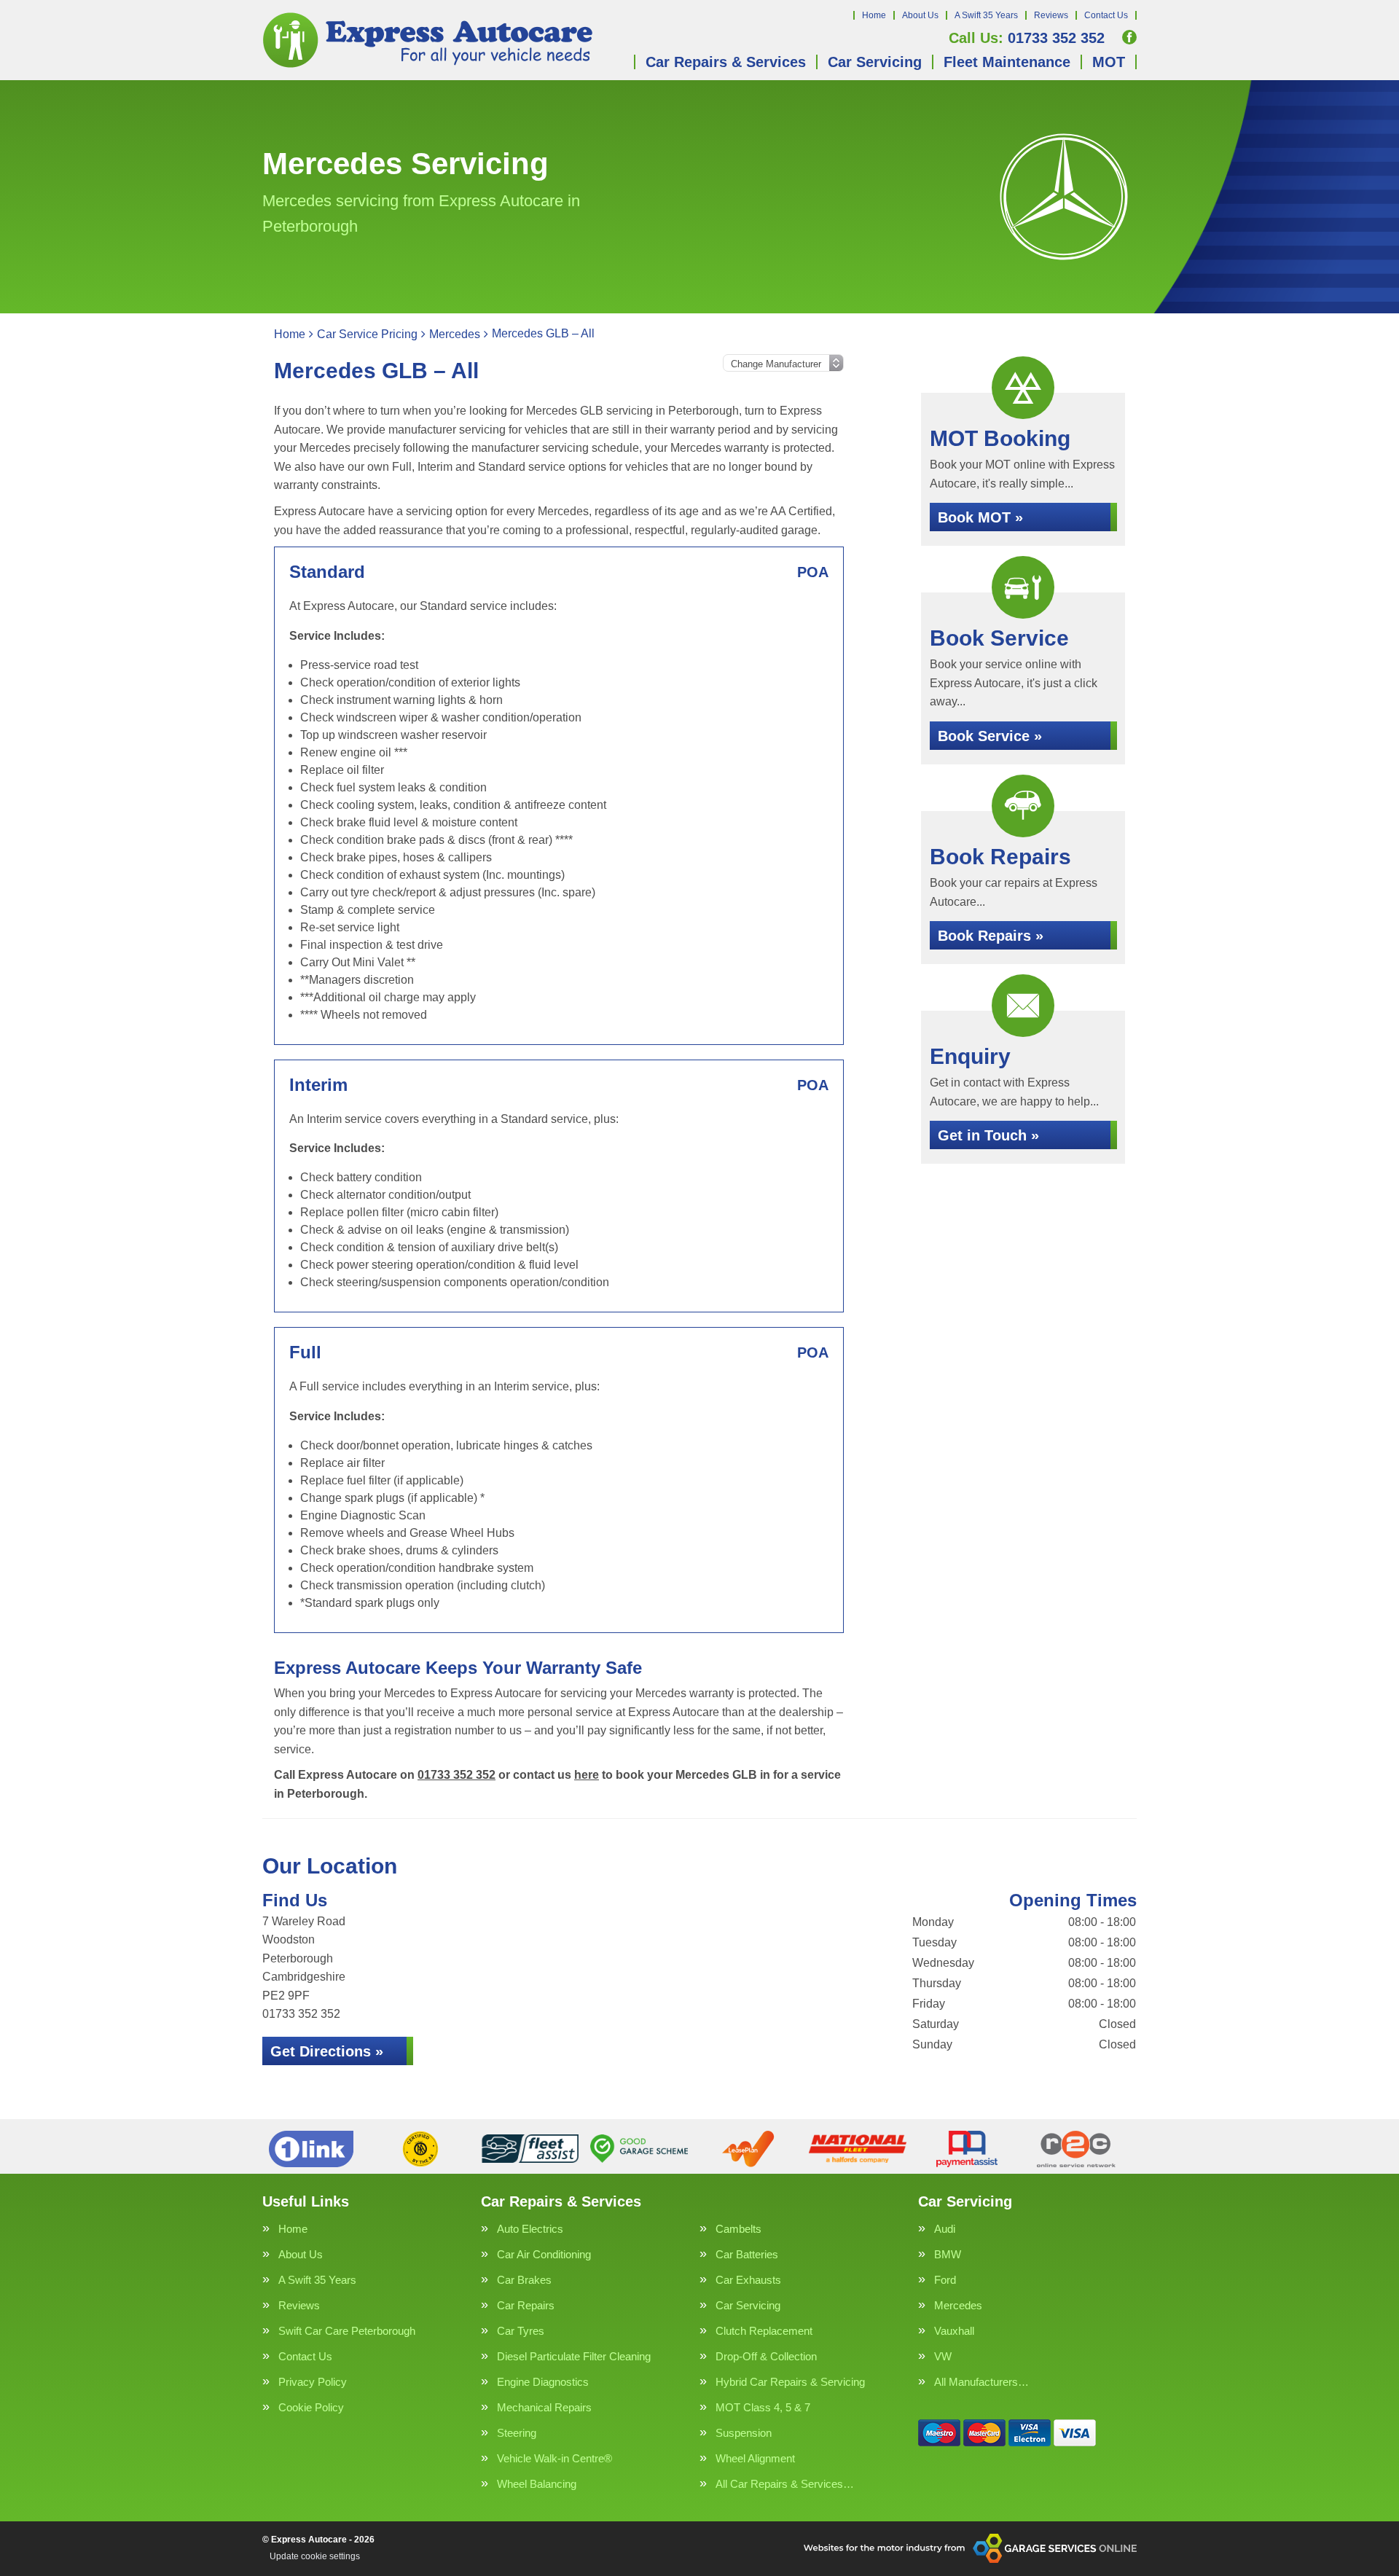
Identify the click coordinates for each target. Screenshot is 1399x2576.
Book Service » (990, 736)
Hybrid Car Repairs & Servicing (790, 2382)
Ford (945, 2280)
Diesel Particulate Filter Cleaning (574, 2356)
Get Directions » (327, 2051)
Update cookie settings (315, 2556)
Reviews (1051, 15)
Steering (517, 2433)
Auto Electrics (530, 2229)
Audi (945, 2229)
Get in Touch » (988, 1135)
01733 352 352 (1027, 38)
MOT (1109, 62)
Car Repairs (526, 2305)
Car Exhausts (748, 2280)
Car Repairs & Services (726, 62)
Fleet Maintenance (1007, 62)
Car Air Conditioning (544, 2254)
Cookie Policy (311, 2407)
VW (943, 2356)
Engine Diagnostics (543, 2382)
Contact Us (1106, 15)
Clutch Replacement (764, 2331)
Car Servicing (875, 62)
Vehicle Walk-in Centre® (554, 2458)
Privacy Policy (313, 2382)
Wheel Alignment (755, 2458)
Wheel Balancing (537, 2484)
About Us (920, 15)
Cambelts (738, 2229)
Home (874, 15)
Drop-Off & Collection (766, 2356)
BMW (948, 2254)
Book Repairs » (991, 936)
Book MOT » (980, 517)
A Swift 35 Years (986, 15)
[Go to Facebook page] (1129, 37)
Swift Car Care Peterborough (347, 2331)
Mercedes (958, 2305)
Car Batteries (747, 2254)
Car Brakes (524, 2280)
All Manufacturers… (981, 2382)
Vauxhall (954, 2331)
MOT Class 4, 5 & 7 (763, 2407)
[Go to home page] (429, 40)
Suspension (744, 2433)
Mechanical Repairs (544, 2407)
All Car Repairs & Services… (785, 2484)
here (587, 1775)
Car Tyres (521, 2331)
